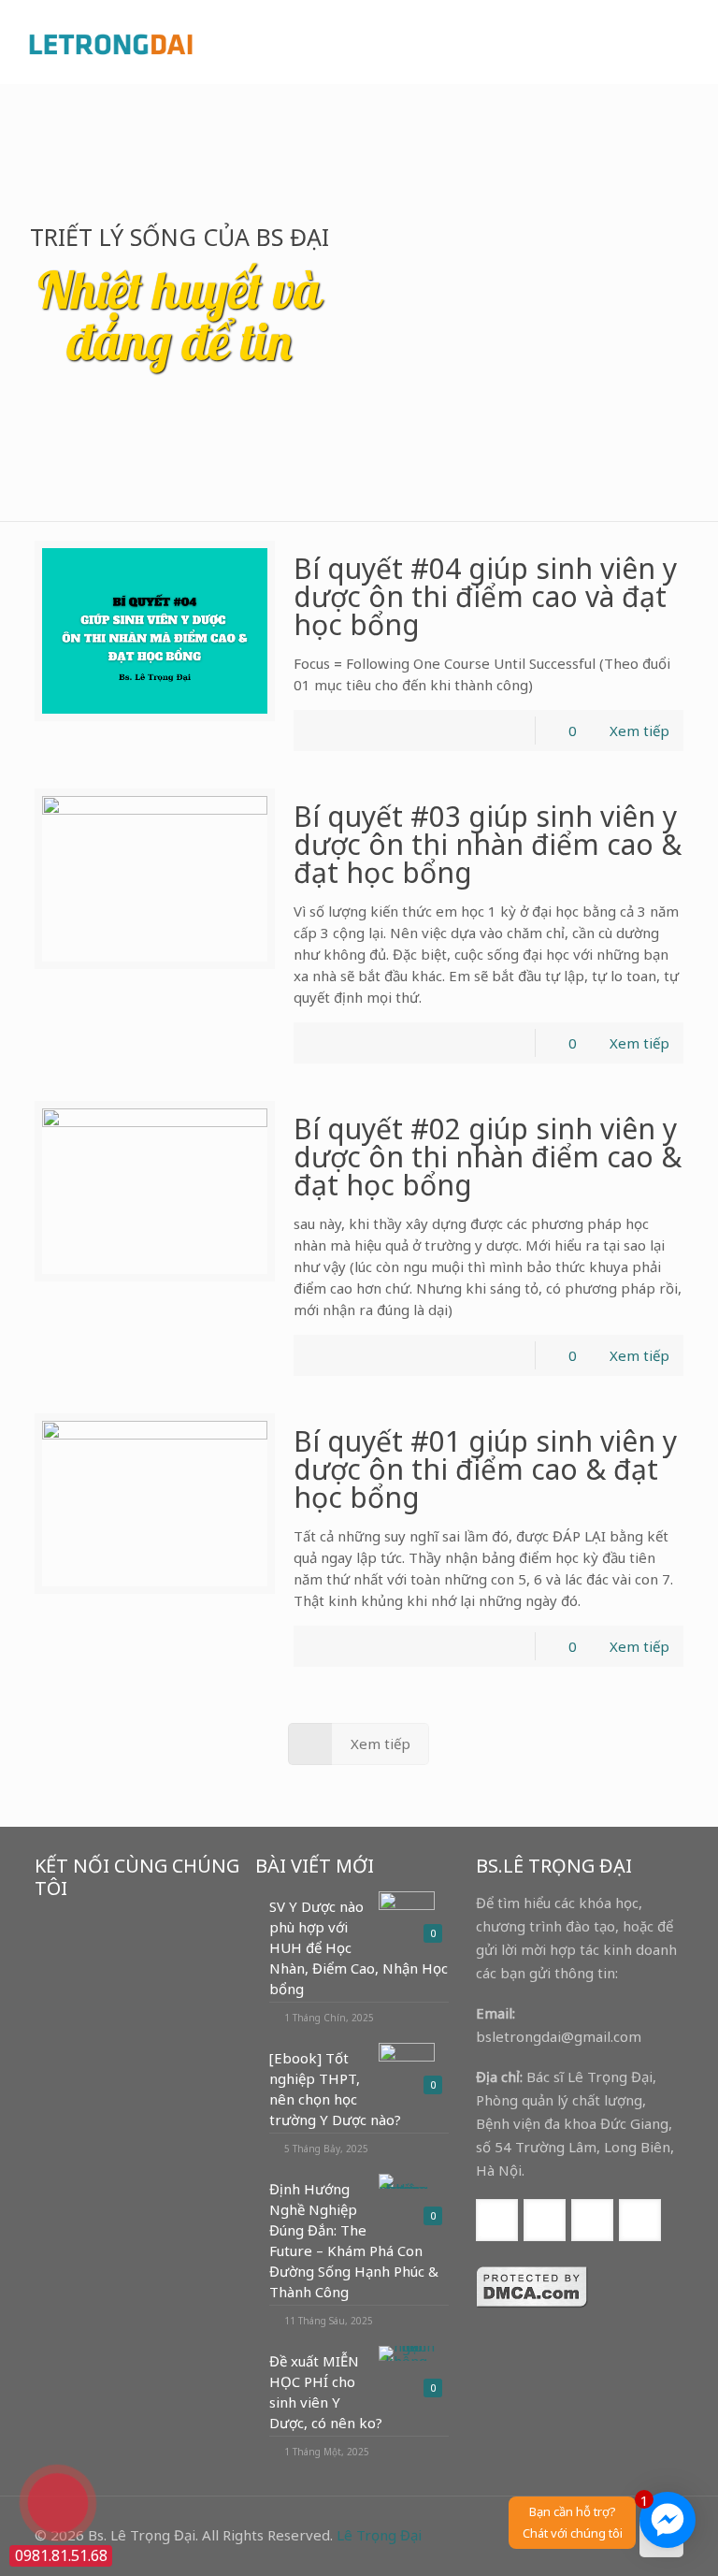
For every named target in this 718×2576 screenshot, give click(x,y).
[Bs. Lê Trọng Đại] (110, 42)
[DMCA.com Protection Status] (532, 2303)
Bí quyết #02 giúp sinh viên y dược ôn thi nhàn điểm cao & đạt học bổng (488, 1157)
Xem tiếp (639, 731)
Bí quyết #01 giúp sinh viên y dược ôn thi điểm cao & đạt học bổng (485, 1469)
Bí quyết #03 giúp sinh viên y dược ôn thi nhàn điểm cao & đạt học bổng (488, 844)
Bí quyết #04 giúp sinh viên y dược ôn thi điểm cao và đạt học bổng (485, 596)
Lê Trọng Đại (379, 2535)
